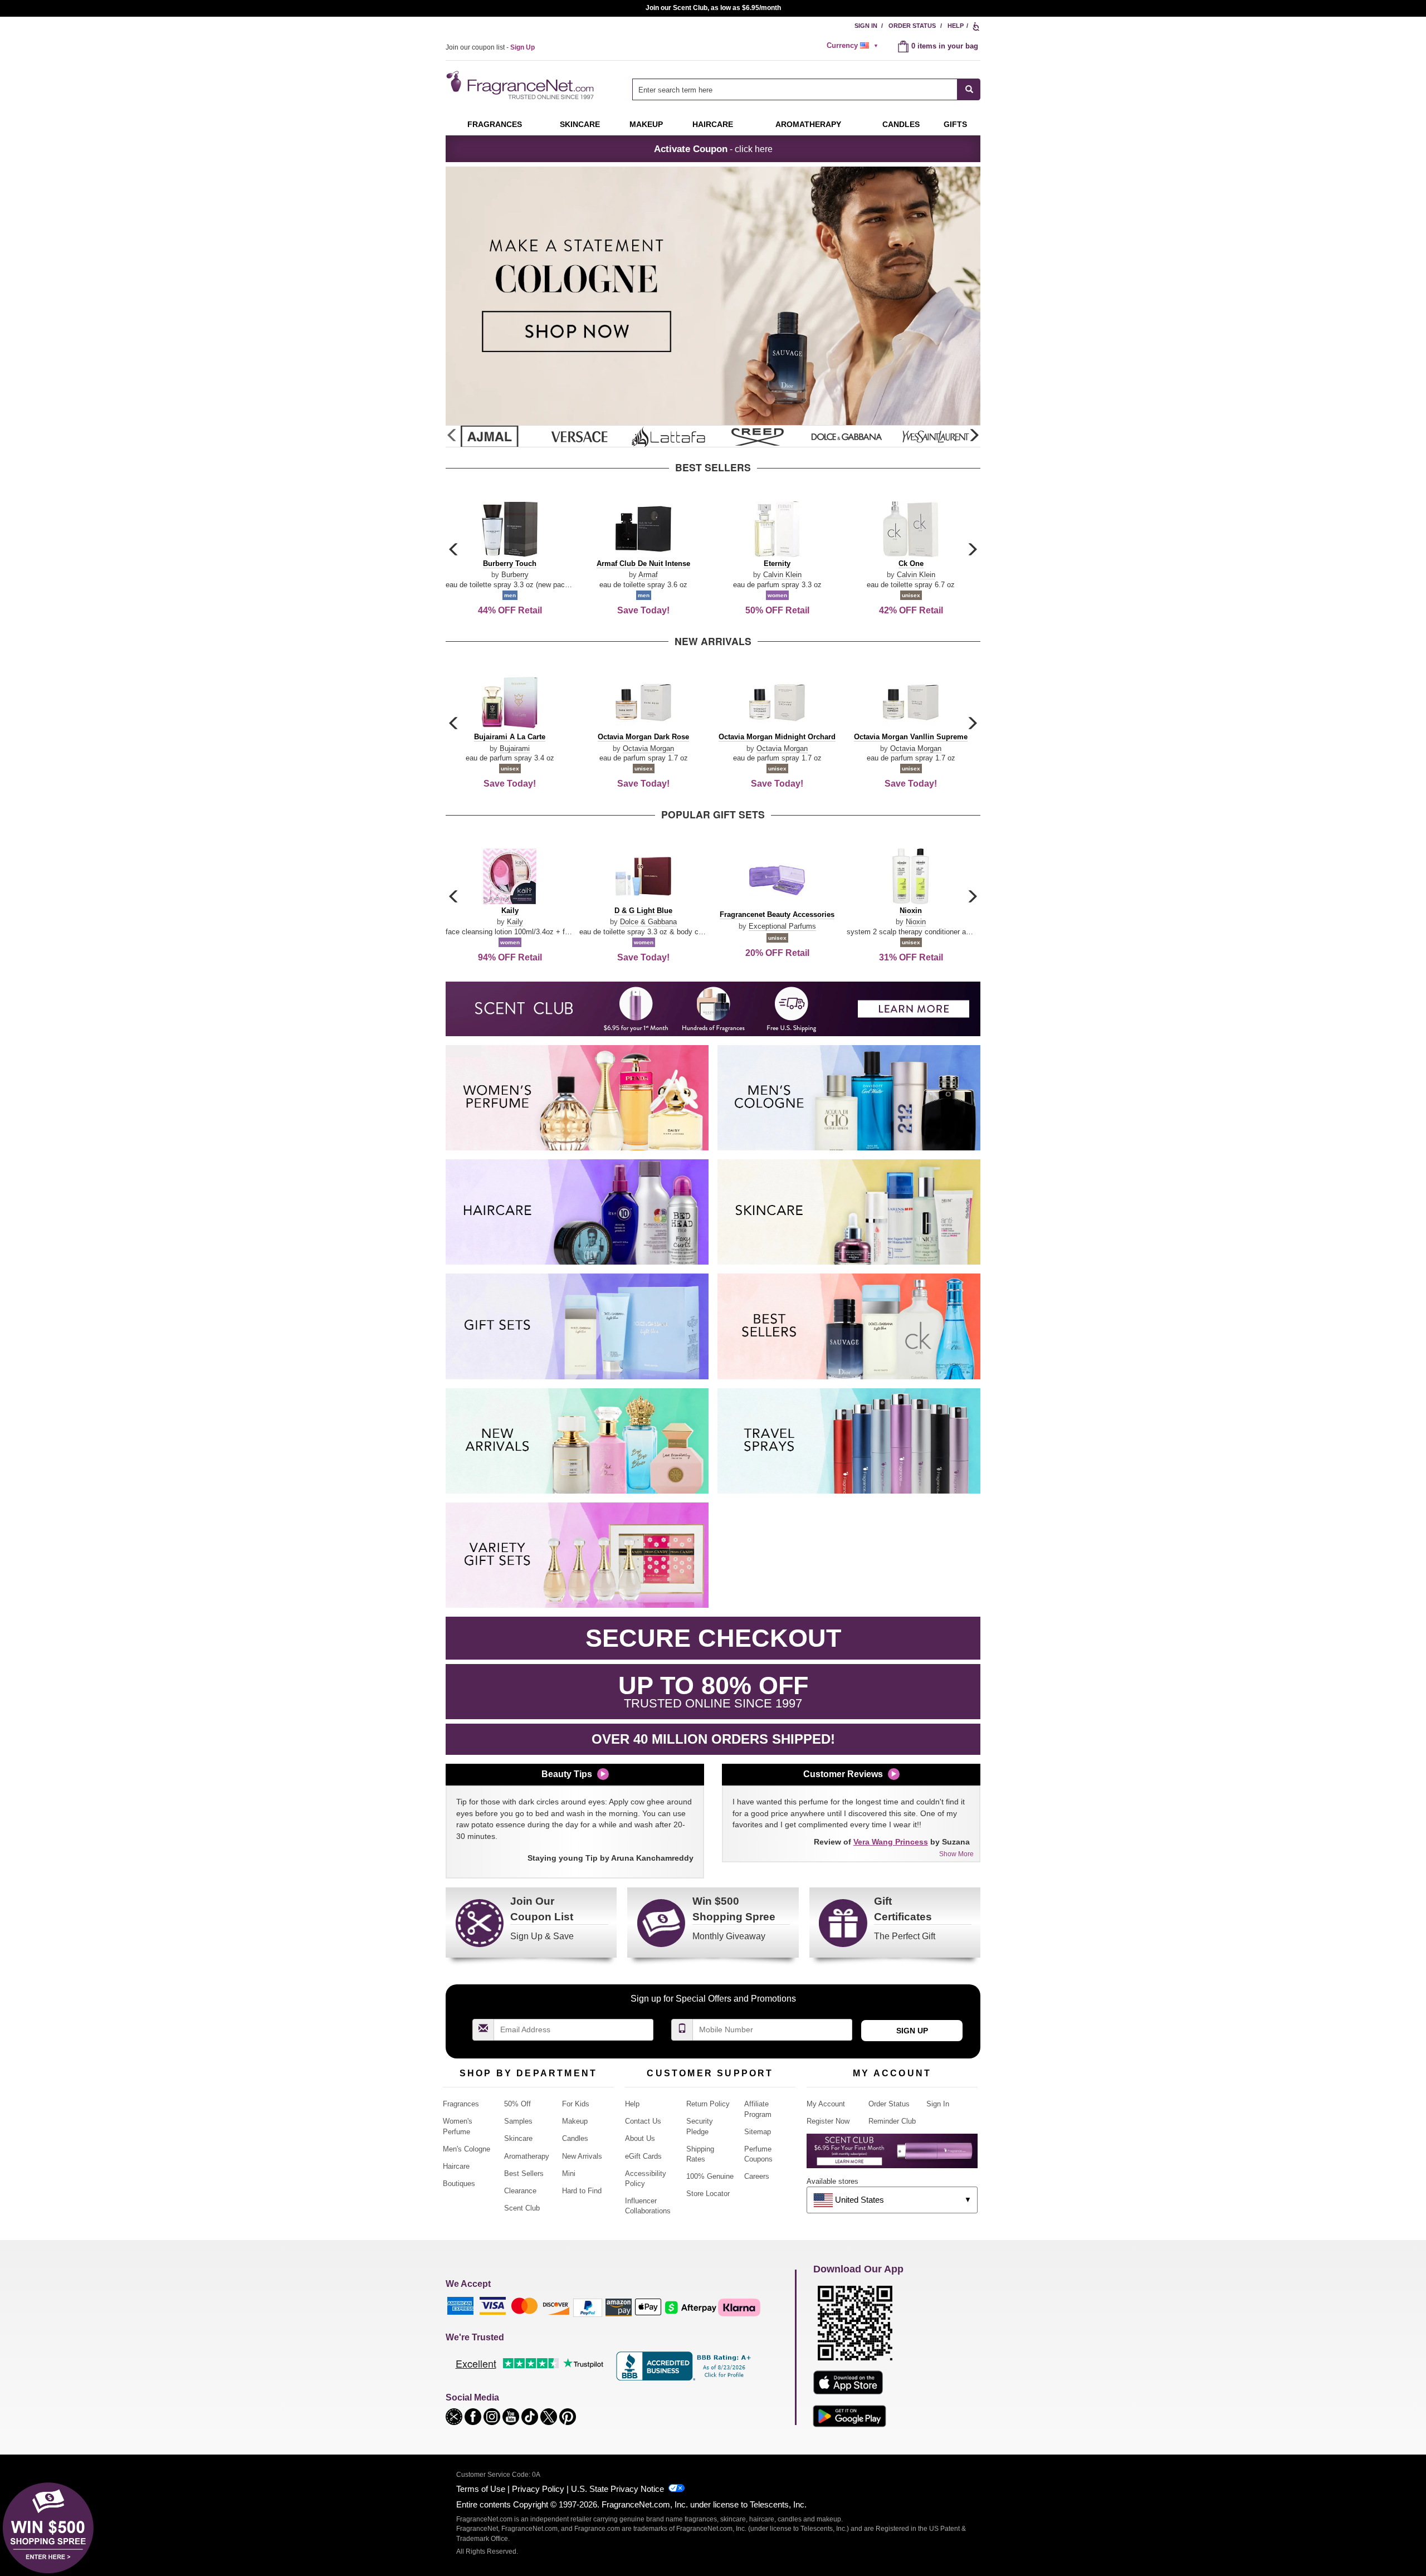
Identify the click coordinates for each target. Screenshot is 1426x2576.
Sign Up (912, 2031)
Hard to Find (582, 2191)
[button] (974, 436)
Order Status (912, 26)
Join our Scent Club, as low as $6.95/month (713, 8)
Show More (956, 1854)
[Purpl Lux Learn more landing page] (892, 2155)
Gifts (955, 124)
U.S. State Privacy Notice (617, 2489)
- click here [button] (713, 149)
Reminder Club (892, 2121)
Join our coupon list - (490, 47)
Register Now (828, 2121)
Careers (757, 2176)
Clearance (520, 2191)
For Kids (576, 2104)
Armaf (648, 575)
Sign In (866, 26)
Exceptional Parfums (782, 926)
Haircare (713, 124)
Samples (518, 2121)
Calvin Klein (782, 575)
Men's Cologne (467, 2149)
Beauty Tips (567, 1774)
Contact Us (643, 2121)
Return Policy (708, 2104)
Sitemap (758, 2132)
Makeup (646, 124)
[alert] (854, 46)
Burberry (515, 575)
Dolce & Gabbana (648, 922)
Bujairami (515, 748)
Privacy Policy (538, 2489)
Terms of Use (481, 2489)
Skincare (580, 124)
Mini (569, 2173)
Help (956, 26)
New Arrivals (582, 2156)
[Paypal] (588, 2307)
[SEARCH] (969, 89)
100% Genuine (710, 2176)
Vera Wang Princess (891, 1842)
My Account (826, 2104)
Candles (575, 2138)
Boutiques (459, 2184)
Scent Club (522, 2208)
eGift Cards (643, 2156)
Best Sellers (524, 2173)
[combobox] (806, 89)
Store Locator (708, 2194)
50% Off (517, 2104)
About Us (640, 2138)
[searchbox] (795, 89)
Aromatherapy (527, 2156)
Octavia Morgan (648, 748)
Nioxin (916, 922)
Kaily (515, 922)
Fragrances (495, 124)
